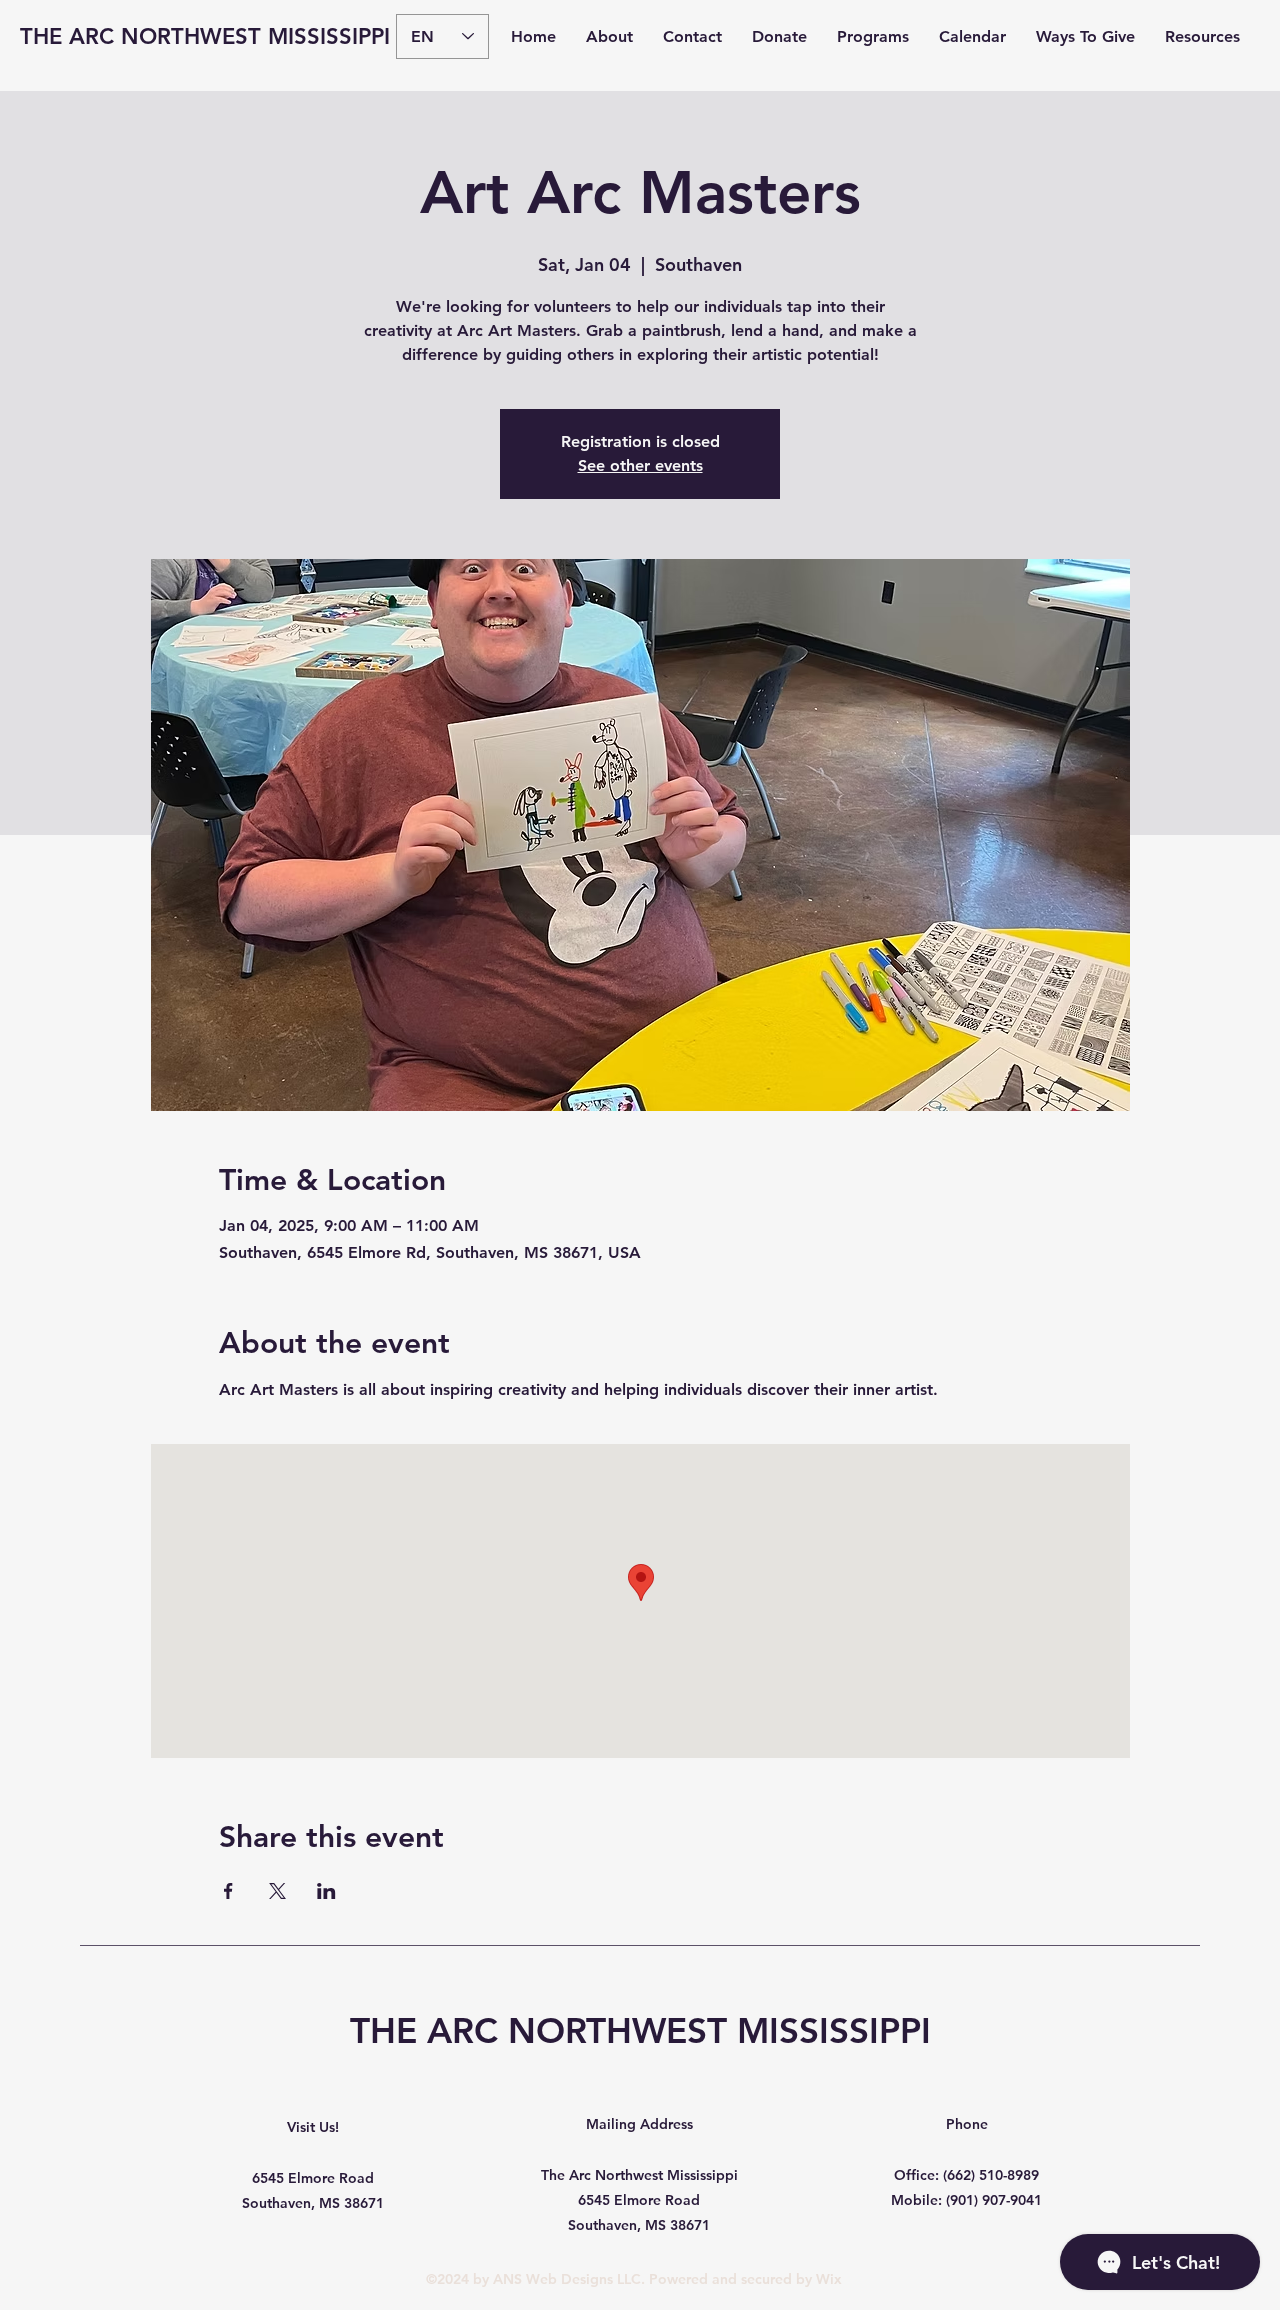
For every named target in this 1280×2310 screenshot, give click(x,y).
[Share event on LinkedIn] (326, 1891)
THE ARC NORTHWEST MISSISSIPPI (205, 36)
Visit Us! (313, 2127)
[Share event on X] (277, 1891)
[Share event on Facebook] (228, 1891)
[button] (609, 37)
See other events (640, 465)
